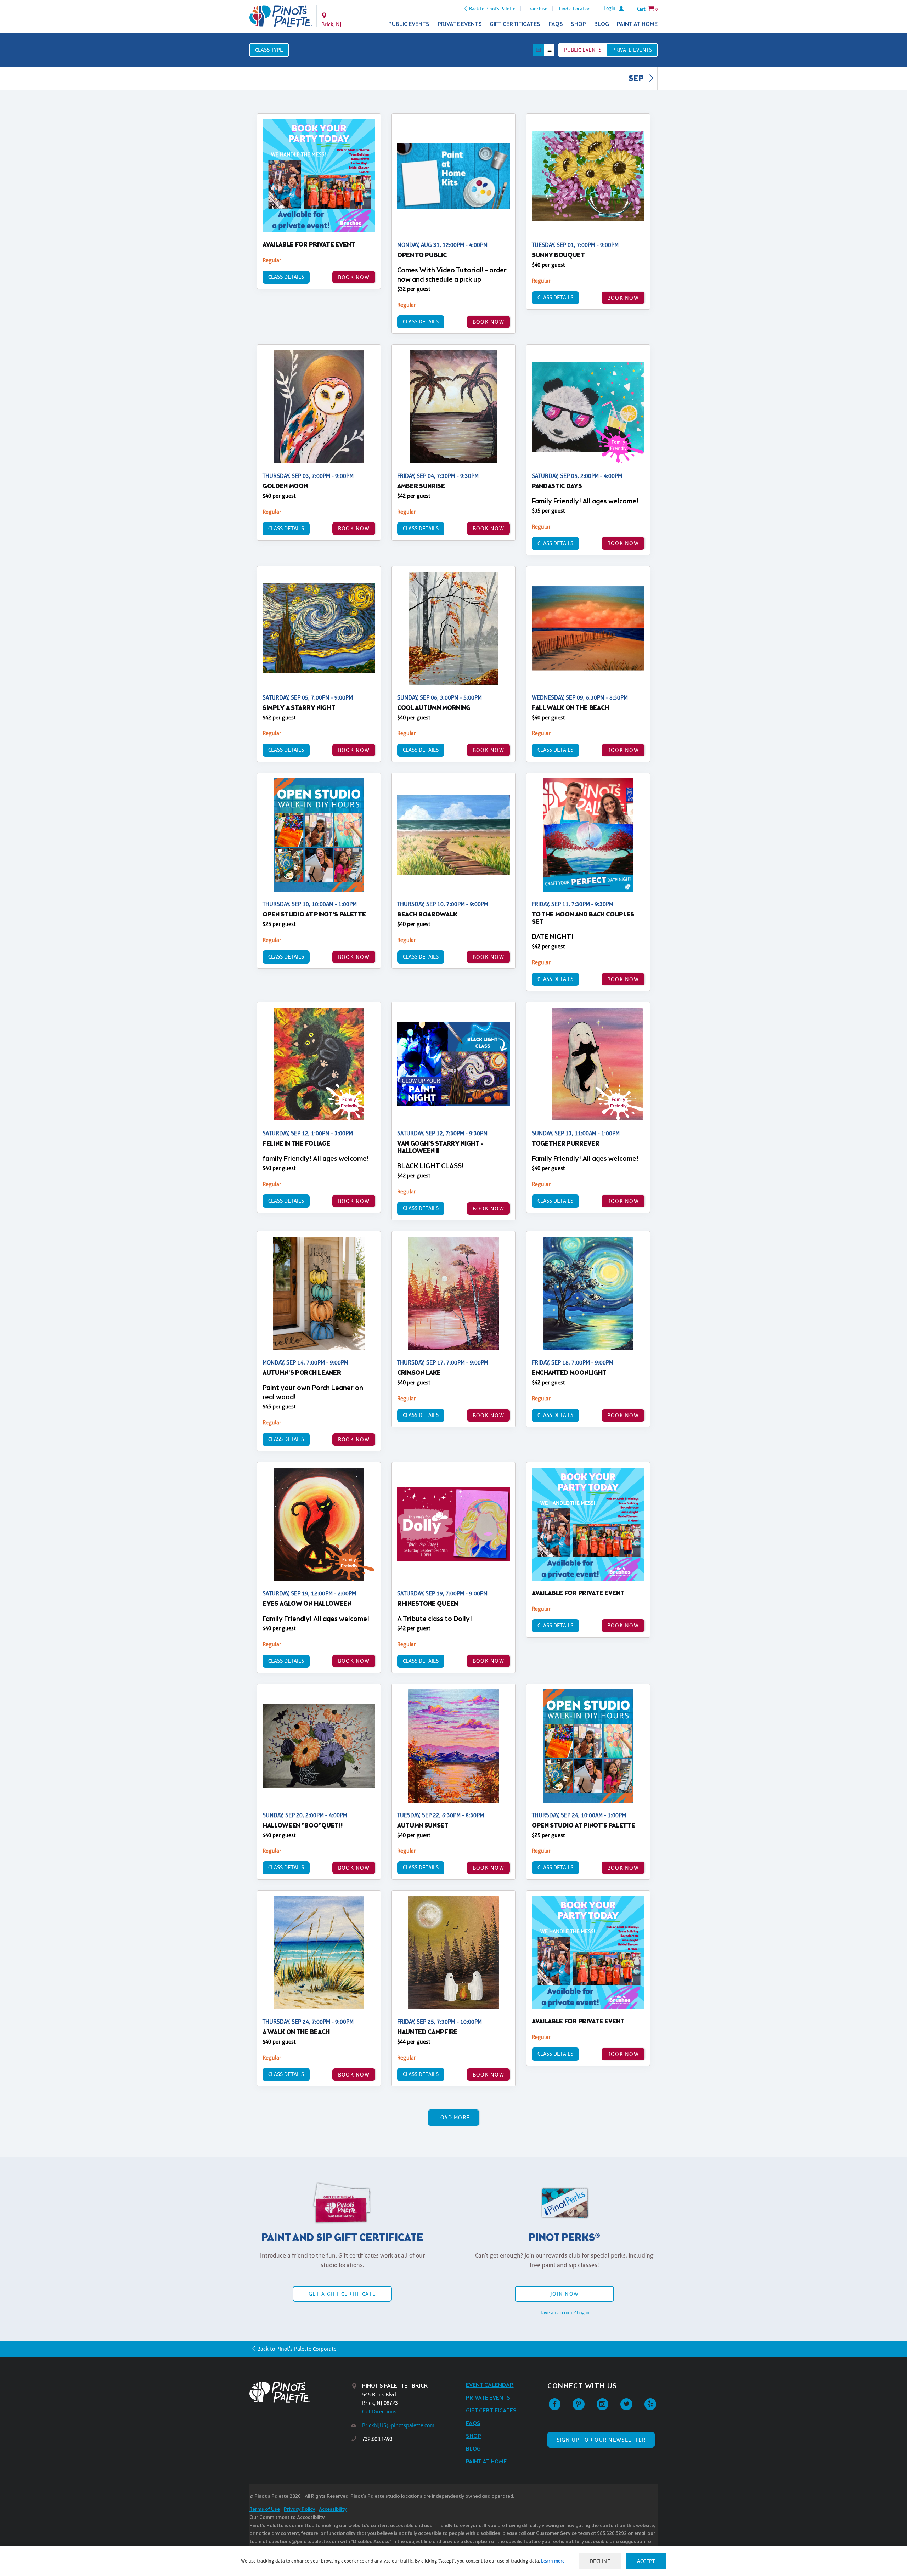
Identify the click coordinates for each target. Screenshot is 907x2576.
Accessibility (333, 2510)
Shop (578, 24)
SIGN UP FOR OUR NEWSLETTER (601, 2440)
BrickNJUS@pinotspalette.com (398, 2425)
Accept (646, 2561)
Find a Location (575, 9)
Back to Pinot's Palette (492, 9)
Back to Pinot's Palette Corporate (297, 2349)
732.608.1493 (377, 2439)
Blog (602, 24)
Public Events (409, 24)
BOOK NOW (354, 277)
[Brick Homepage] (281, 16)
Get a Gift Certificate (342, 2294)
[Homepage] (300, 2392)
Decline (600, 2561)
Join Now (564, 2294)
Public (583, 50)
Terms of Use (265, 2510)
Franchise (537, 9)
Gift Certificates (515, 24)
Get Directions (379, 2411)
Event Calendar (490, 2385)
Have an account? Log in (564, 2312)
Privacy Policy (299, 2510)
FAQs (556, 24)
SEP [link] (637, 79)
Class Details (286, 277)
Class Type (269, 50)
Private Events (460, 24)
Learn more (553, 2561)
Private (632, 50)
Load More (454, 2117)
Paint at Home (637, 24)
